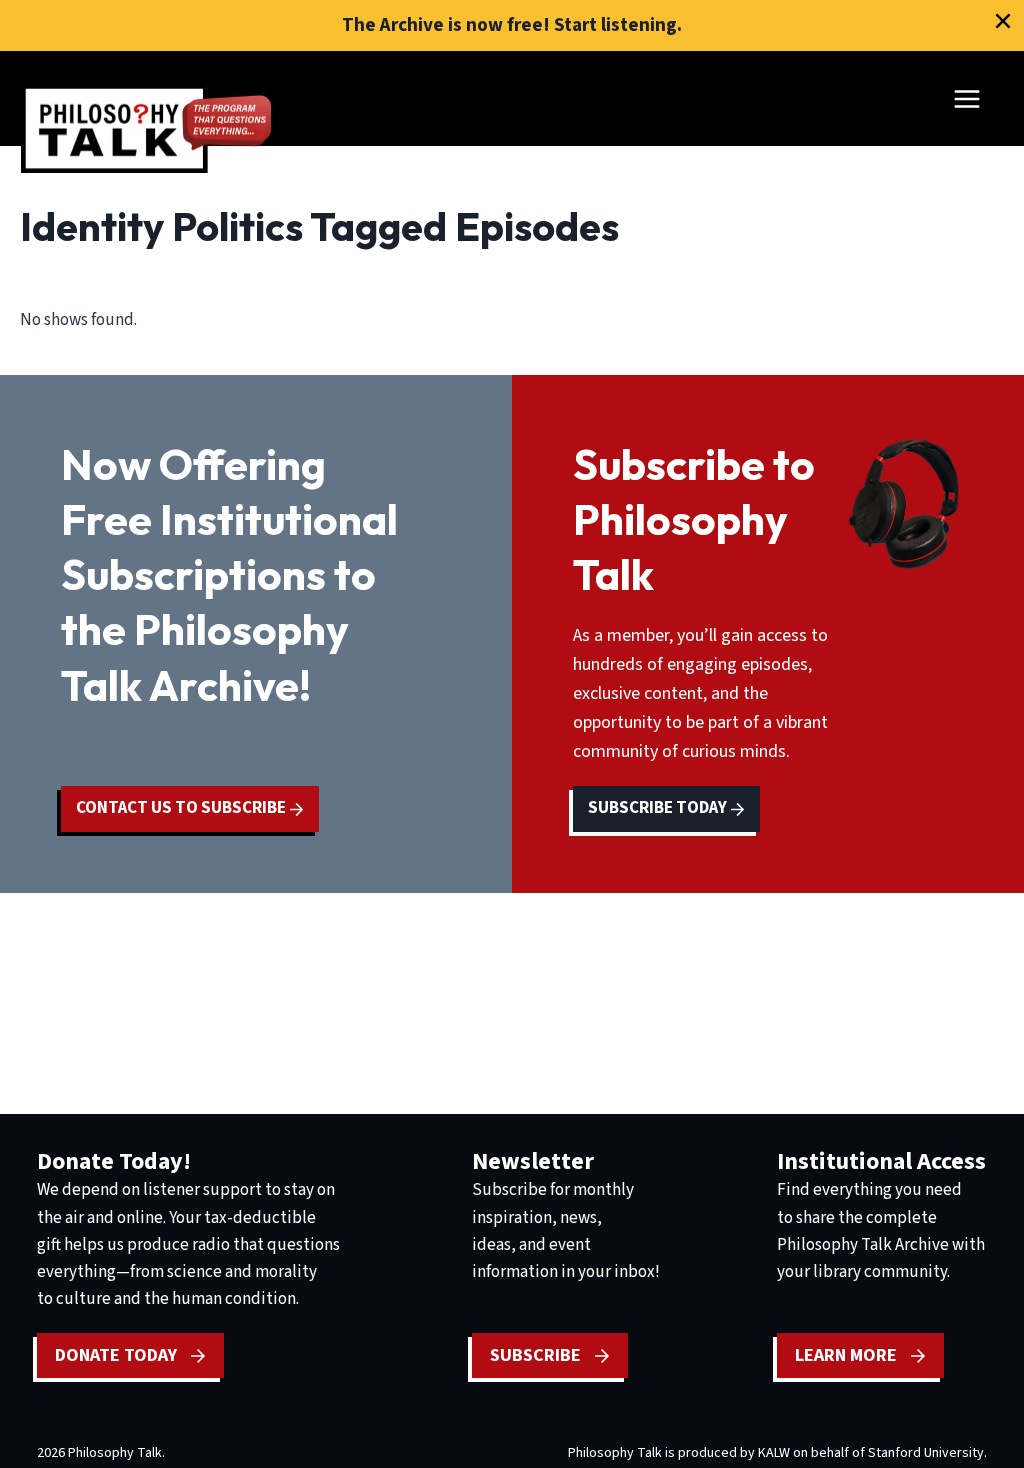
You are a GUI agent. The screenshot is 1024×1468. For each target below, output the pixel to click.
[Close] (1003, 21)
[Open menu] (966, 98)
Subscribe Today (659, 808)
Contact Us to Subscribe (182, 808)
